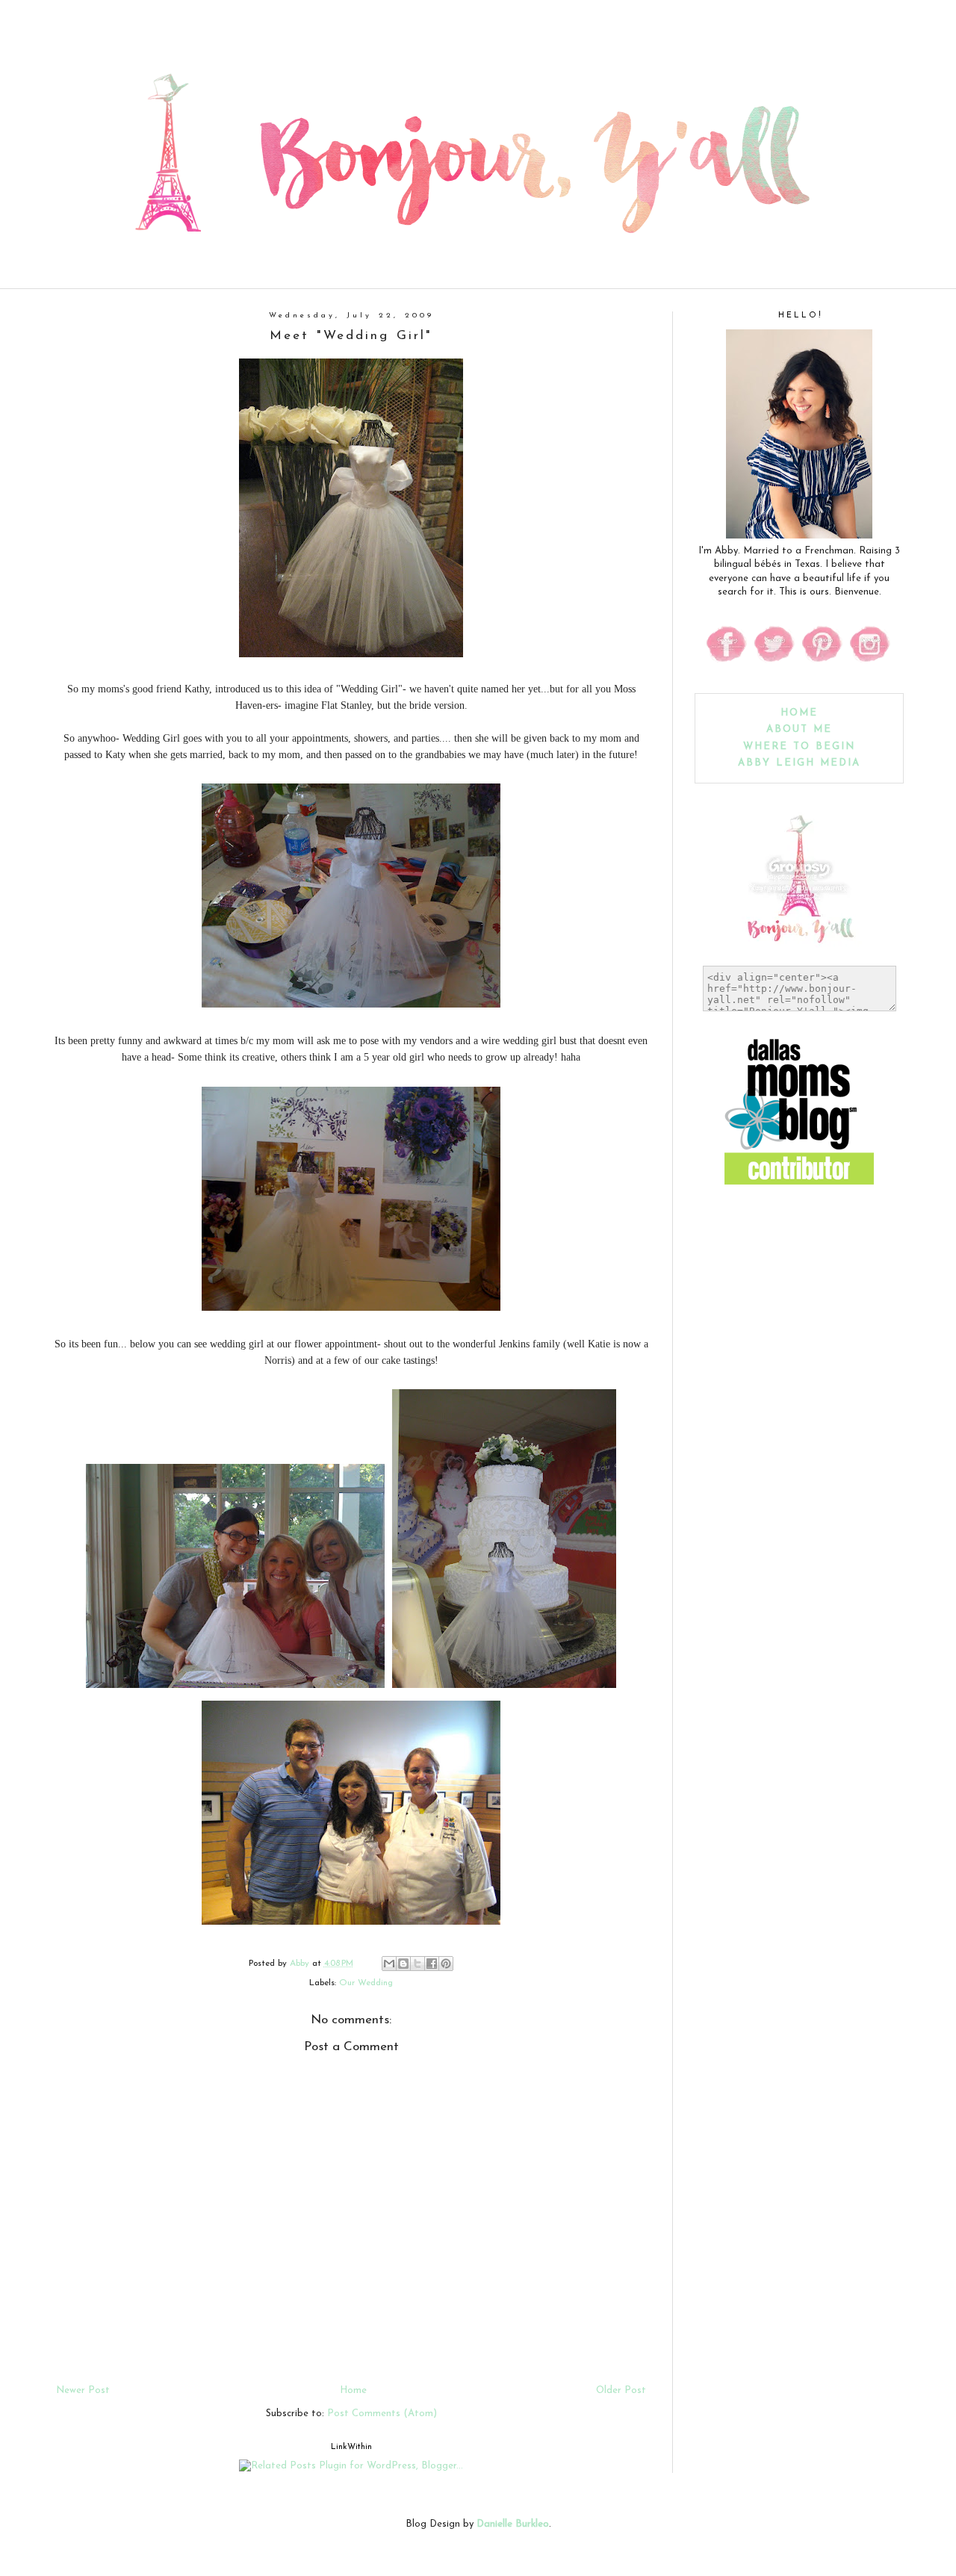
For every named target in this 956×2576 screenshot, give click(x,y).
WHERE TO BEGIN (799, 747)
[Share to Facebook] (432, 1964)
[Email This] (389, 1964)
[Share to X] (418, 1964)
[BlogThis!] (403, 1964)
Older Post (621, 2390)
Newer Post (83, 2390)
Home (353, 2390)
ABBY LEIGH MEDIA (799, 763)
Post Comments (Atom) (382, 2414)
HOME (799, 713)
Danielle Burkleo (513, 2524)
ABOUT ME (799, 729)
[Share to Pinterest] (446, 1964)
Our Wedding (366, 1983)
